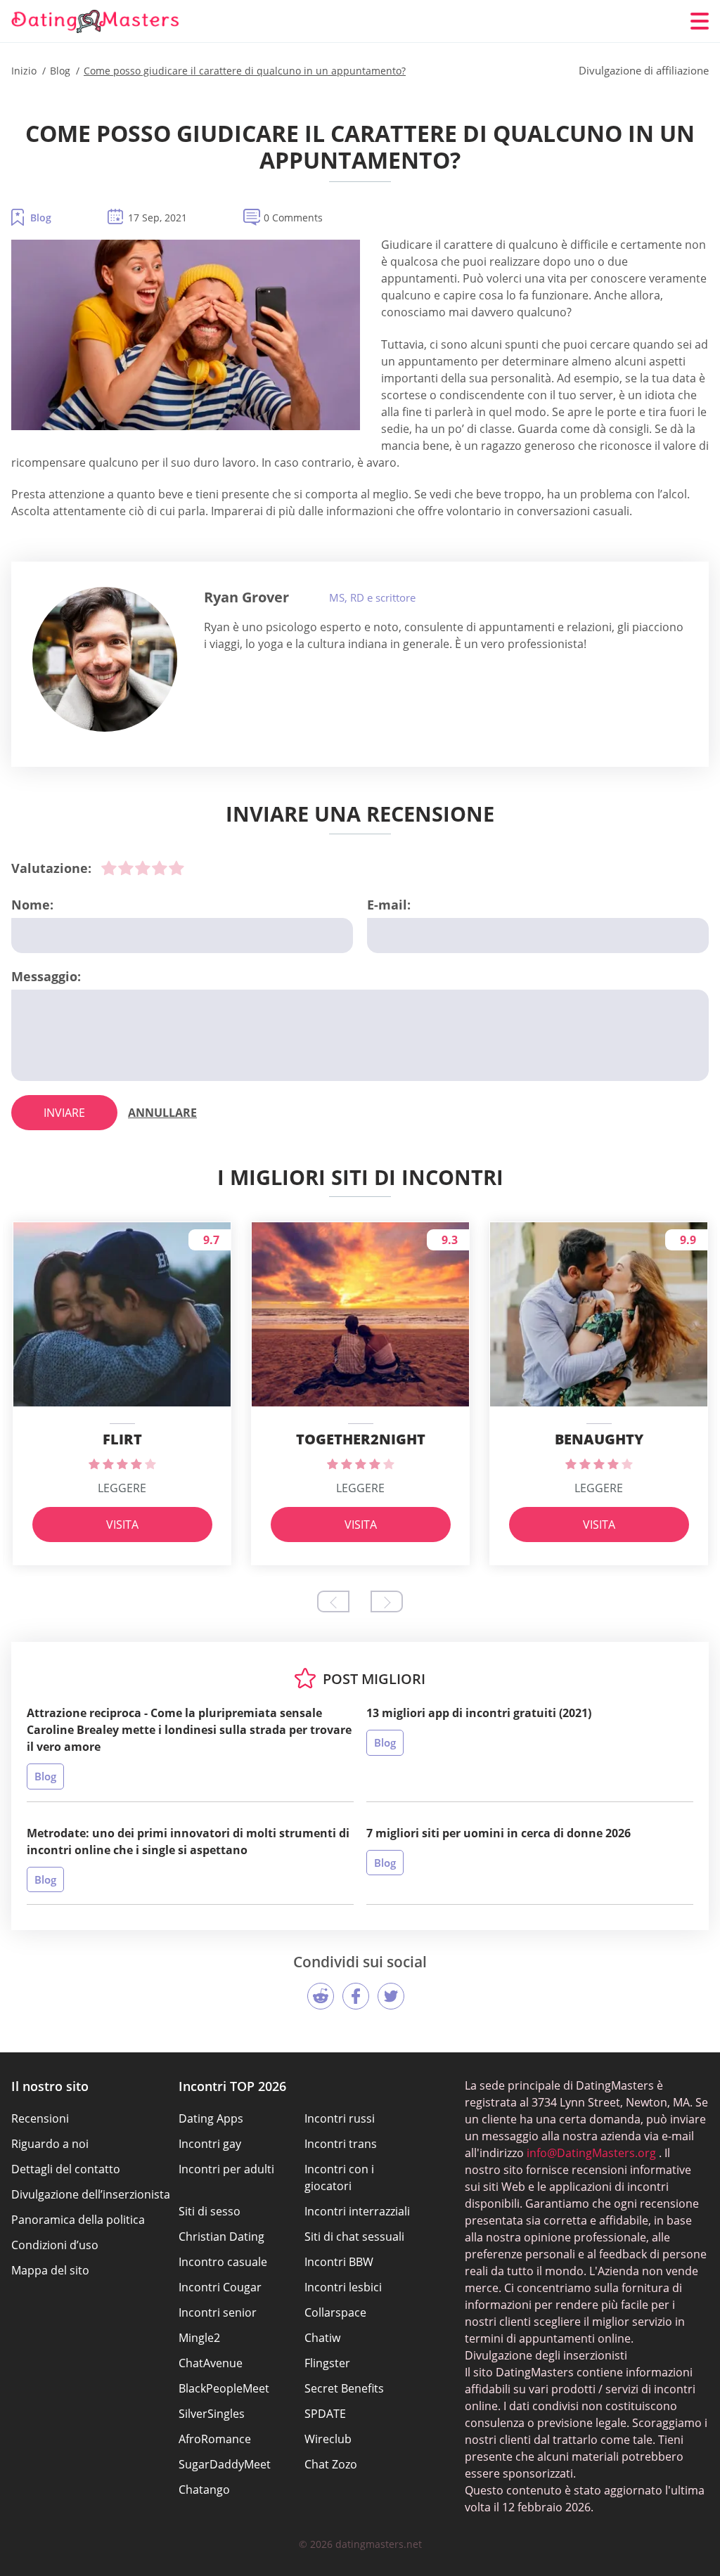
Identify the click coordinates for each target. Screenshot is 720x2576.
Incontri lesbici (343, 2287)
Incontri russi (340, 2118)
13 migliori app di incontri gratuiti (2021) (479, 1713)
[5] (176, 868)
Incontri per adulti (226, 2169)
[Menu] (700, 21)
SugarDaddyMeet (225, 2464)
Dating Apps (211, 2118)
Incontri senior (218, 2312)
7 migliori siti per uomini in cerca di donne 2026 (499, 1833)
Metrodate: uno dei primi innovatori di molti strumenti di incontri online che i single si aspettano (188, 1842)
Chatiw (322, 2338)
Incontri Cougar (220, 2287)
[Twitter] (391, 1996)
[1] (109, 868)
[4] (160, 868)
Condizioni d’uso (55, 2245)
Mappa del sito (50, 2270)
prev (333, 1601)
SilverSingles (212, 2414)
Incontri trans (341, 2144)
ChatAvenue (211, 2363)
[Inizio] (96, 21)
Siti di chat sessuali (354, 2237)
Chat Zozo (331, 2464)
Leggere (122, 1488)
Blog (41, 218)
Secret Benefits (344, 2388)
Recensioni (40, 2118)
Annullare (162, 1113)
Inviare (64, 1113)
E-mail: (389, 905)
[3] (143, 868)
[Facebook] (356, 1996)
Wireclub (328, 2439)
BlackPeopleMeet (224, 2388)
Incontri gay (210, 2144)
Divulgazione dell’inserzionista (91, 2194)
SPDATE (325, 2414)
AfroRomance (215, 2439)
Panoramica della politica (78, 2220)
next (387, 1601)
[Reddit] (321, 1996)
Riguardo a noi (50, 2144)
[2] (126, 868)
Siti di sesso (210, 2211)
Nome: (32, 905)
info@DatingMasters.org (591, 2153)
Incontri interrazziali (357, 2211)
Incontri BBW (339, 2262)
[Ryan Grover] (105, 659)
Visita (122, 1525)
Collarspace (335, 2312)
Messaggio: (46, 976)
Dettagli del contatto (66, 2169)
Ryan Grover (246, 597)
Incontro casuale (223, 2262)
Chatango (204, 2490)
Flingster (327, 2363)
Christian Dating (221, 2237)
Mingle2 (199, 2338)
